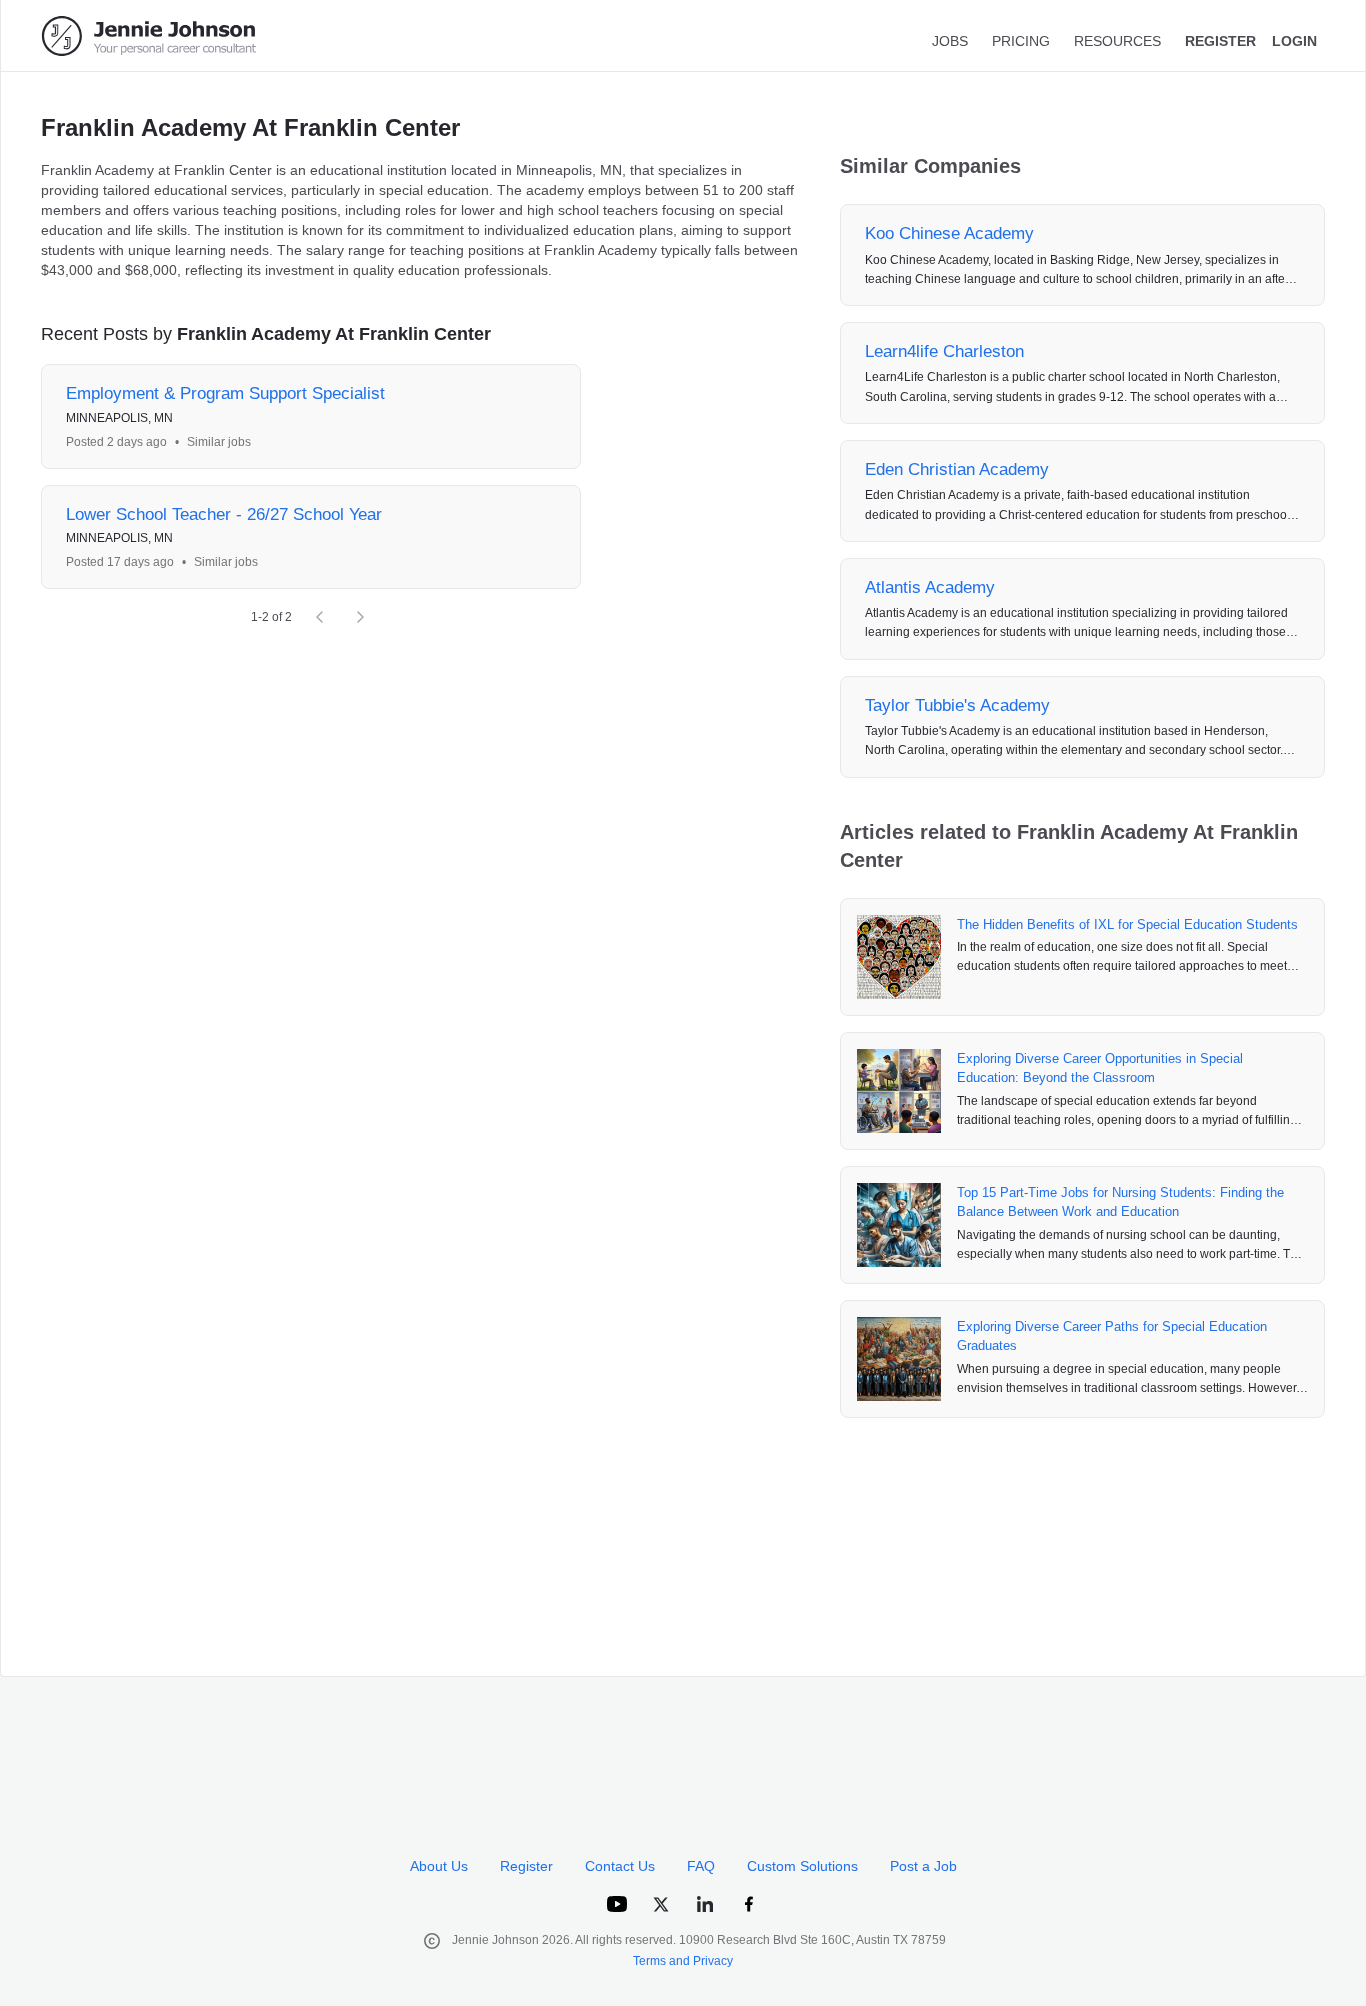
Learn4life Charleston (944, 351)
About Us (439, 1866)
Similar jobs (219, 442)
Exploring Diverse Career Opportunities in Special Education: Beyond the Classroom (1100, 1068)
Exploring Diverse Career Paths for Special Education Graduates (1112, 1336)
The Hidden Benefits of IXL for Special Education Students (1127, 924)
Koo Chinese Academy (949, 233)
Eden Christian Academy (957, 469)
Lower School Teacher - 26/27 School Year (224, 514)
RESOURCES (1117, 41)
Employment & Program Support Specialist (225, 393)
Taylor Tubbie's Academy (957, 705)
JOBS (950, 41)
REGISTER (1220, 41)
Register (526, 1866)
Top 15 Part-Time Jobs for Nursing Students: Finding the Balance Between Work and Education (1120, 1202)
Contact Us (620, 1866)
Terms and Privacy (683, 1961)
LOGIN (1294, 41)
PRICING (1021, 41)
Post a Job (923, 1866)
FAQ (701, 1866)
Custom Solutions (802, 1866)
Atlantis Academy (930, 587)
